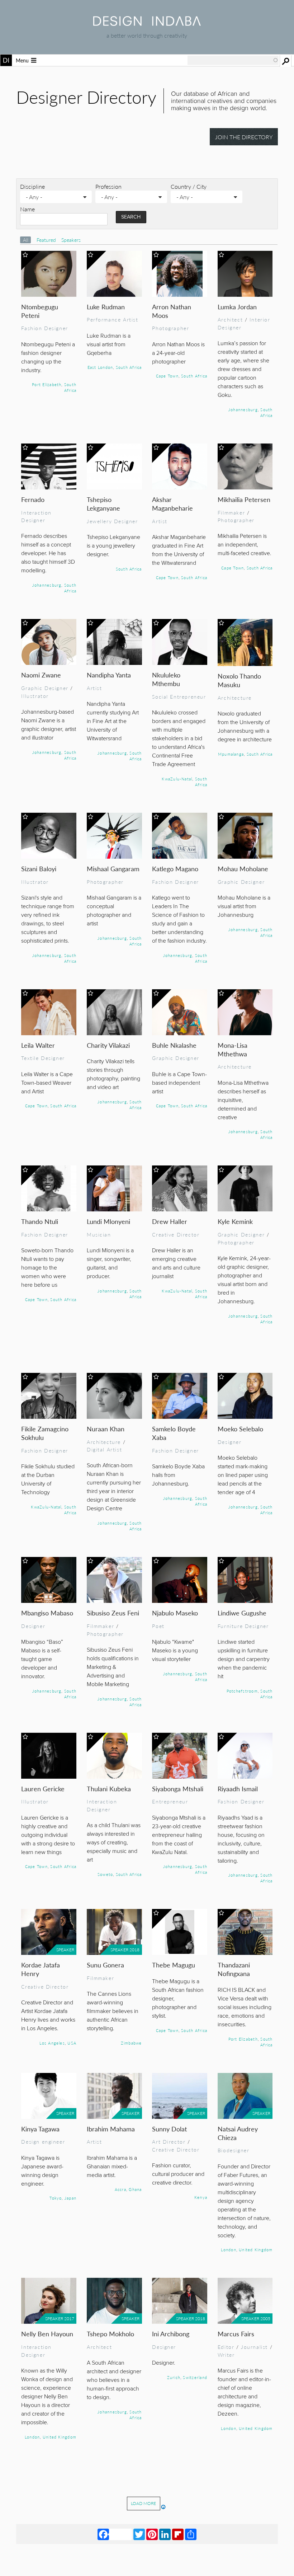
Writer (226, 2355)
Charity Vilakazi (108, 1045)
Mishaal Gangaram (113, 869)
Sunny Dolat (169, 2129)
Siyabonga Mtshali (178, 1789)
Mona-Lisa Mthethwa (233, 1049)
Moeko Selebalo (240, 1429)
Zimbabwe (131, 2043)
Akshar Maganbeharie (172, 504)
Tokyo (56, 2198)
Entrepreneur (170, 1801)
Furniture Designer (243, 1626)
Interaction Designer (36, 516)
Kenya (201, 2197)
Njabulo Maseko (175, 1613)
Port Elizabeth (47, 384)
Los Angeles (52, 2043)
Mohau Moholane (243, 869)
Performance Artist (113, 319)
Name (27, 209)
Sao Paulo (130, 2542)
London (228, 2249)
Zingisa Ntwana (41, 2498)
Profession (108, 186)
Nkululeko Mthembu (166, 679)
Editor (226, 2347)
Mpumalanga (231, 754)
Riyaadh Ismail (238, 1789)
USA (72, 2043)
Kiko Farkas (115, 2498)
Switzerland (195, 2377)
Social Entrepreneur (179, 696)
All (26, 240)
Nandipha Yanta (109, 675)
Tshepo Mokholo (110, 2334)
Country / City (189, 186)
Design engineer (43, 2141)
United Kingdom (256, 2249)
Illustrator (35, 696)
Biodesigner (233, 2150)
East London (100, 367)
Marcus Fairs (236, 2334)
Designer (230, 1442)
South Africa (70, 387)
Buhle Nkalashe (174, 1045)
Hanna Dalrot (179, 2498)
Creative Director (176, 1234)
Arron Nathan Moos (172, 311)
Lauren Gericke (43, 1789)
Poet (158, 1626)
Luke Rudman (106, 307)
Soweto (105, 1874)
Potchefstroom (242, 1691)
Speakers (71, 240)
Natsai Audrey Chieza (238, 2133)
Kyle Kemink (235, 1221)
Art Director (169, 2141)
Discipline (32, 186)
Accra (120, 2189)
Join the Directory (244, 137)
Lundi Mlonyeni (108, 1221)
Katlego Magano (175, 869)
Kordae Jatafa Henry (41, 1969)
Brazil (148, 2542)
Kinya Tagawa (40, 2129)
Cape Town (167, 376)
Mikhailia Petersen (244, 499)
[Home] (147, 24)
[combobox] (233, 60)
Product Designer (244, 2511)
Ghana (135, 2189)
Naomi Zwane (41, 675)
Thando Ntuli (40, 1221)
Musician (99, 1234)
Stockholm (185, 2567)
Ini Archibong (171, 2334)
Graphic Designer (45, 688)
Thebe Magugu (174, 1965)
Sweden (206, 2567)
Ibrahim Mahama (111, 2129)
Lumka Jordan (237, 307)
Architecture (235, 698)
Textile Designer (43, 1058)
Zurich (174, 2377)
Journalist (254, 2347)
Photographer (170, 328)
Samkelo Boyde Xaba (174, 1433)
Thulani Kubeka (109, 1789)
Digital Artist (104, 1449)
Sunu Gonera (105, 1965)
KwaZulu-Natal (177, 779)
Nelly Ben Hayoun (47, 2334)
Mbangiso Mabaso (47, 1613)
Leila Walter (38, 1045)
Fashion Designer (44, 328)
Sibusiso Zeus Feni (113, 1613)
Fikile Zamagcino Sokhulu (45, 1433)
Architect (230, 319)
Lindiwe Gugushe (242, 1613)
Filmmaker (231, 512)
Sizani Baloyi (39, 869)
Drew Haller (170, 1221)
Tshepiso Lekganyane (103, 504)
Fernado (33, 499)
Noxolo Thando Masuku (239, 680)
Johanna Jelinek (243, 2498)
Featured (47, 240)
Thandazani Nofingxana (234, 1969)
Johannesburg (243, 409)
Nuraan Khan (106, 1429)
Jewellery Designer (112, 521)
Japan (70, 2198)
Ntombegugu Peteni (40, 311)
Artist (160, 521)
